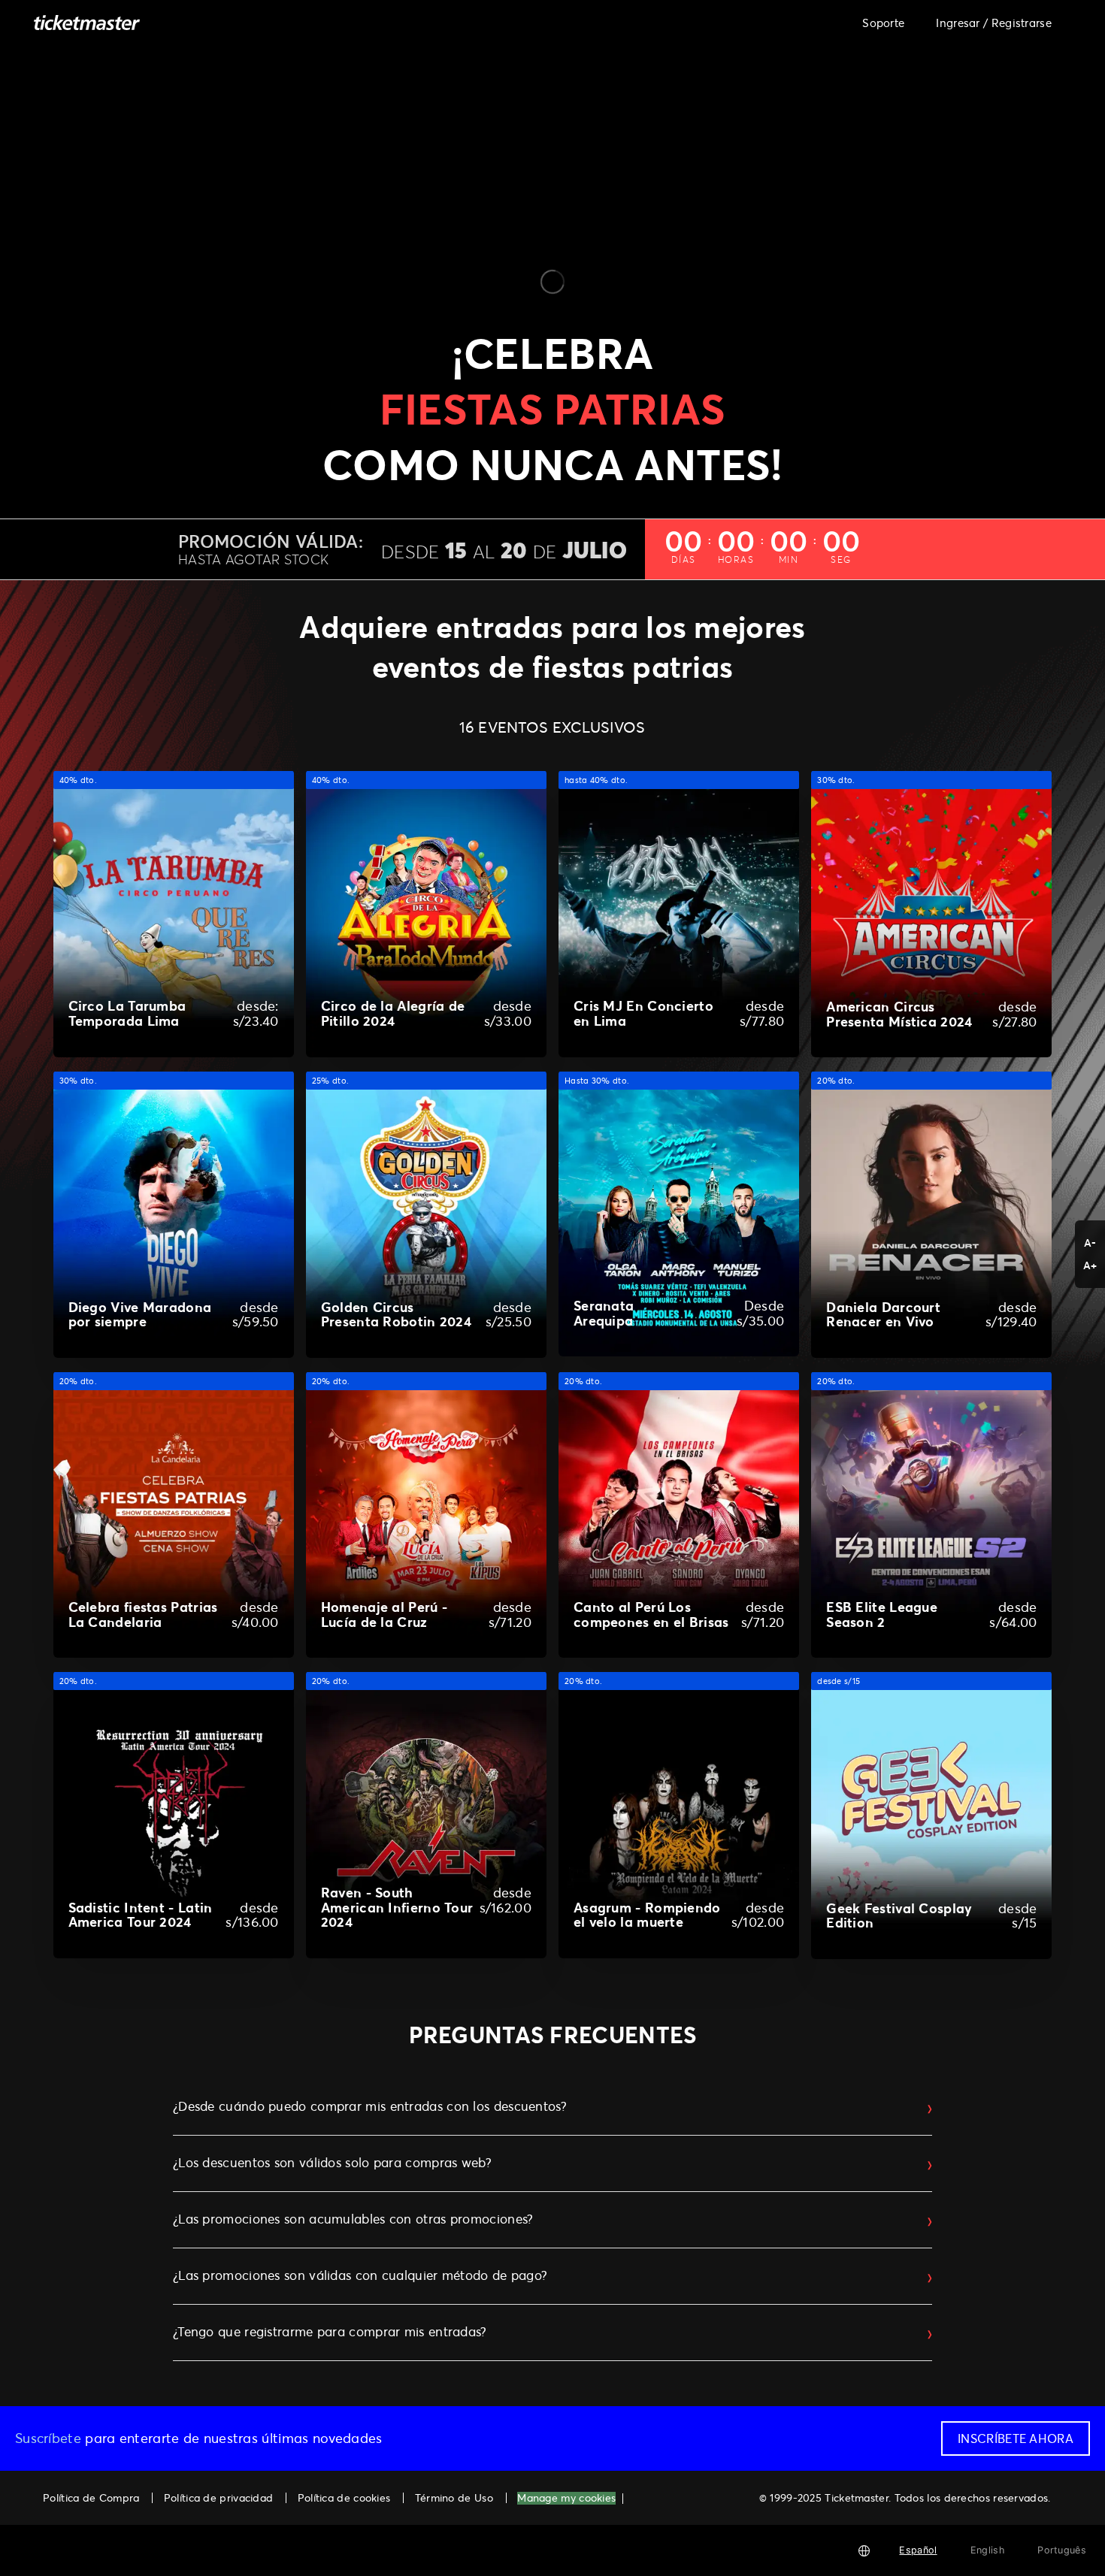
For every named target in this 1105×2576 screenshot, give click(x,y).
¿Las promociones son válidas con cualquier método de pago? (360, 2275)
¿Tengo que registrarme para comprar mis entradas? (330, 2332)
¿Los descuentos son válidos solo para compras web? (332, 2163)
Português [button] (1062, 2550)
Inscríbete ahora (1016, 2438)
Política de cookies (344, 2497)
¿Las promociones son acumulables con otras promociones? (353, 2219)
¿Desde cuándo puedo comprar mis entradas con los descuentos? (370, 2106)
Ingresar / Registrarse (994, 23)
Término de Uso (454, 2497)
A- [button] (1090, 1243)
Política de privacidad (219, 2497)
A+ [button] (1090, 1265)
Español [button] (918, 2550)
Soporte (883, 23)
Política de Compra (91, 2497)
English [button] (987, 2550)
